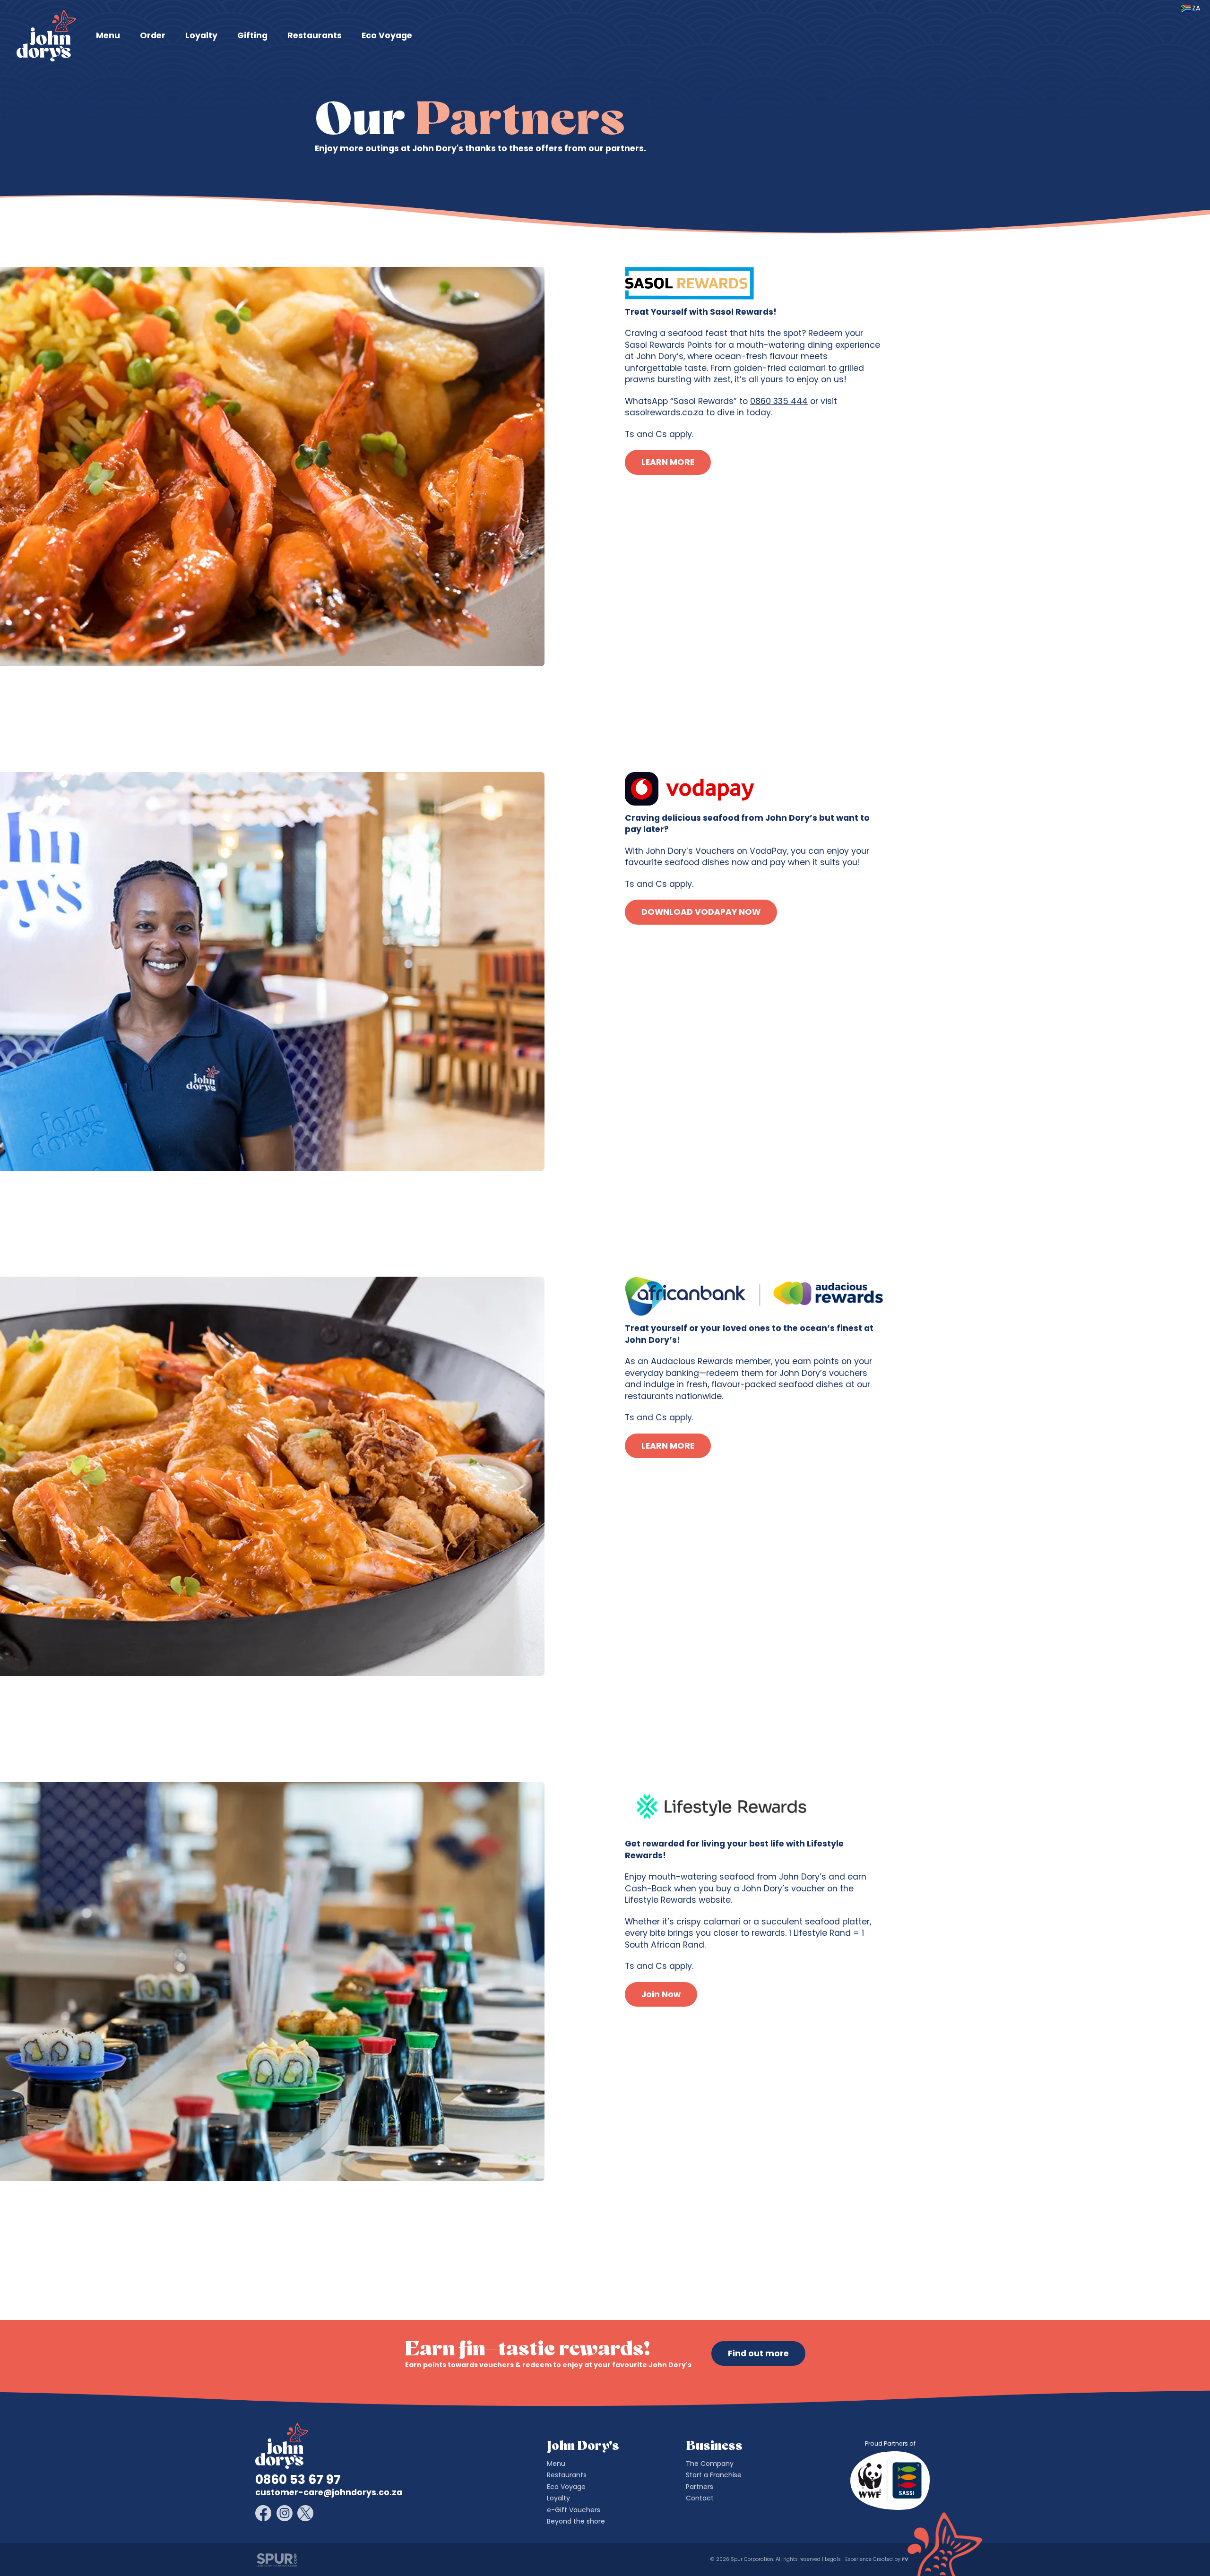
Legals (833, 2559)
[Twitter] (305, 2513)
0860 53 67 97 (298, 2480)
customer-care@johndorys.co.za (329, 2492)
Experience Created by (876, 2559)
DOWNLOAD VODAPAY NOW (701, 912)
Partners (700, 2487)
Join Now (661, 1994)
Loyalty (201, 35)
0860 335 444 (779, 401)
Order (153, 35)
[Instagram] (285, 2513)
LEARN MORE (668, 462)
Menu (108, 35)
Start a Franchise (714, 2475)
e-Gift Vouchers (574, 2510)
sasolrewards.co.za (664, 412)
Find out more (758, 2353)
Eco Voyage (387, 35)
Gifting (252, 35)
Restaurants (315, 35)
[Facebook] (263, 2513)
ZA (1196, 8)
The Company (710, 2464)
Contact (700, 2498)
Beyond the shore (576, 2521)
